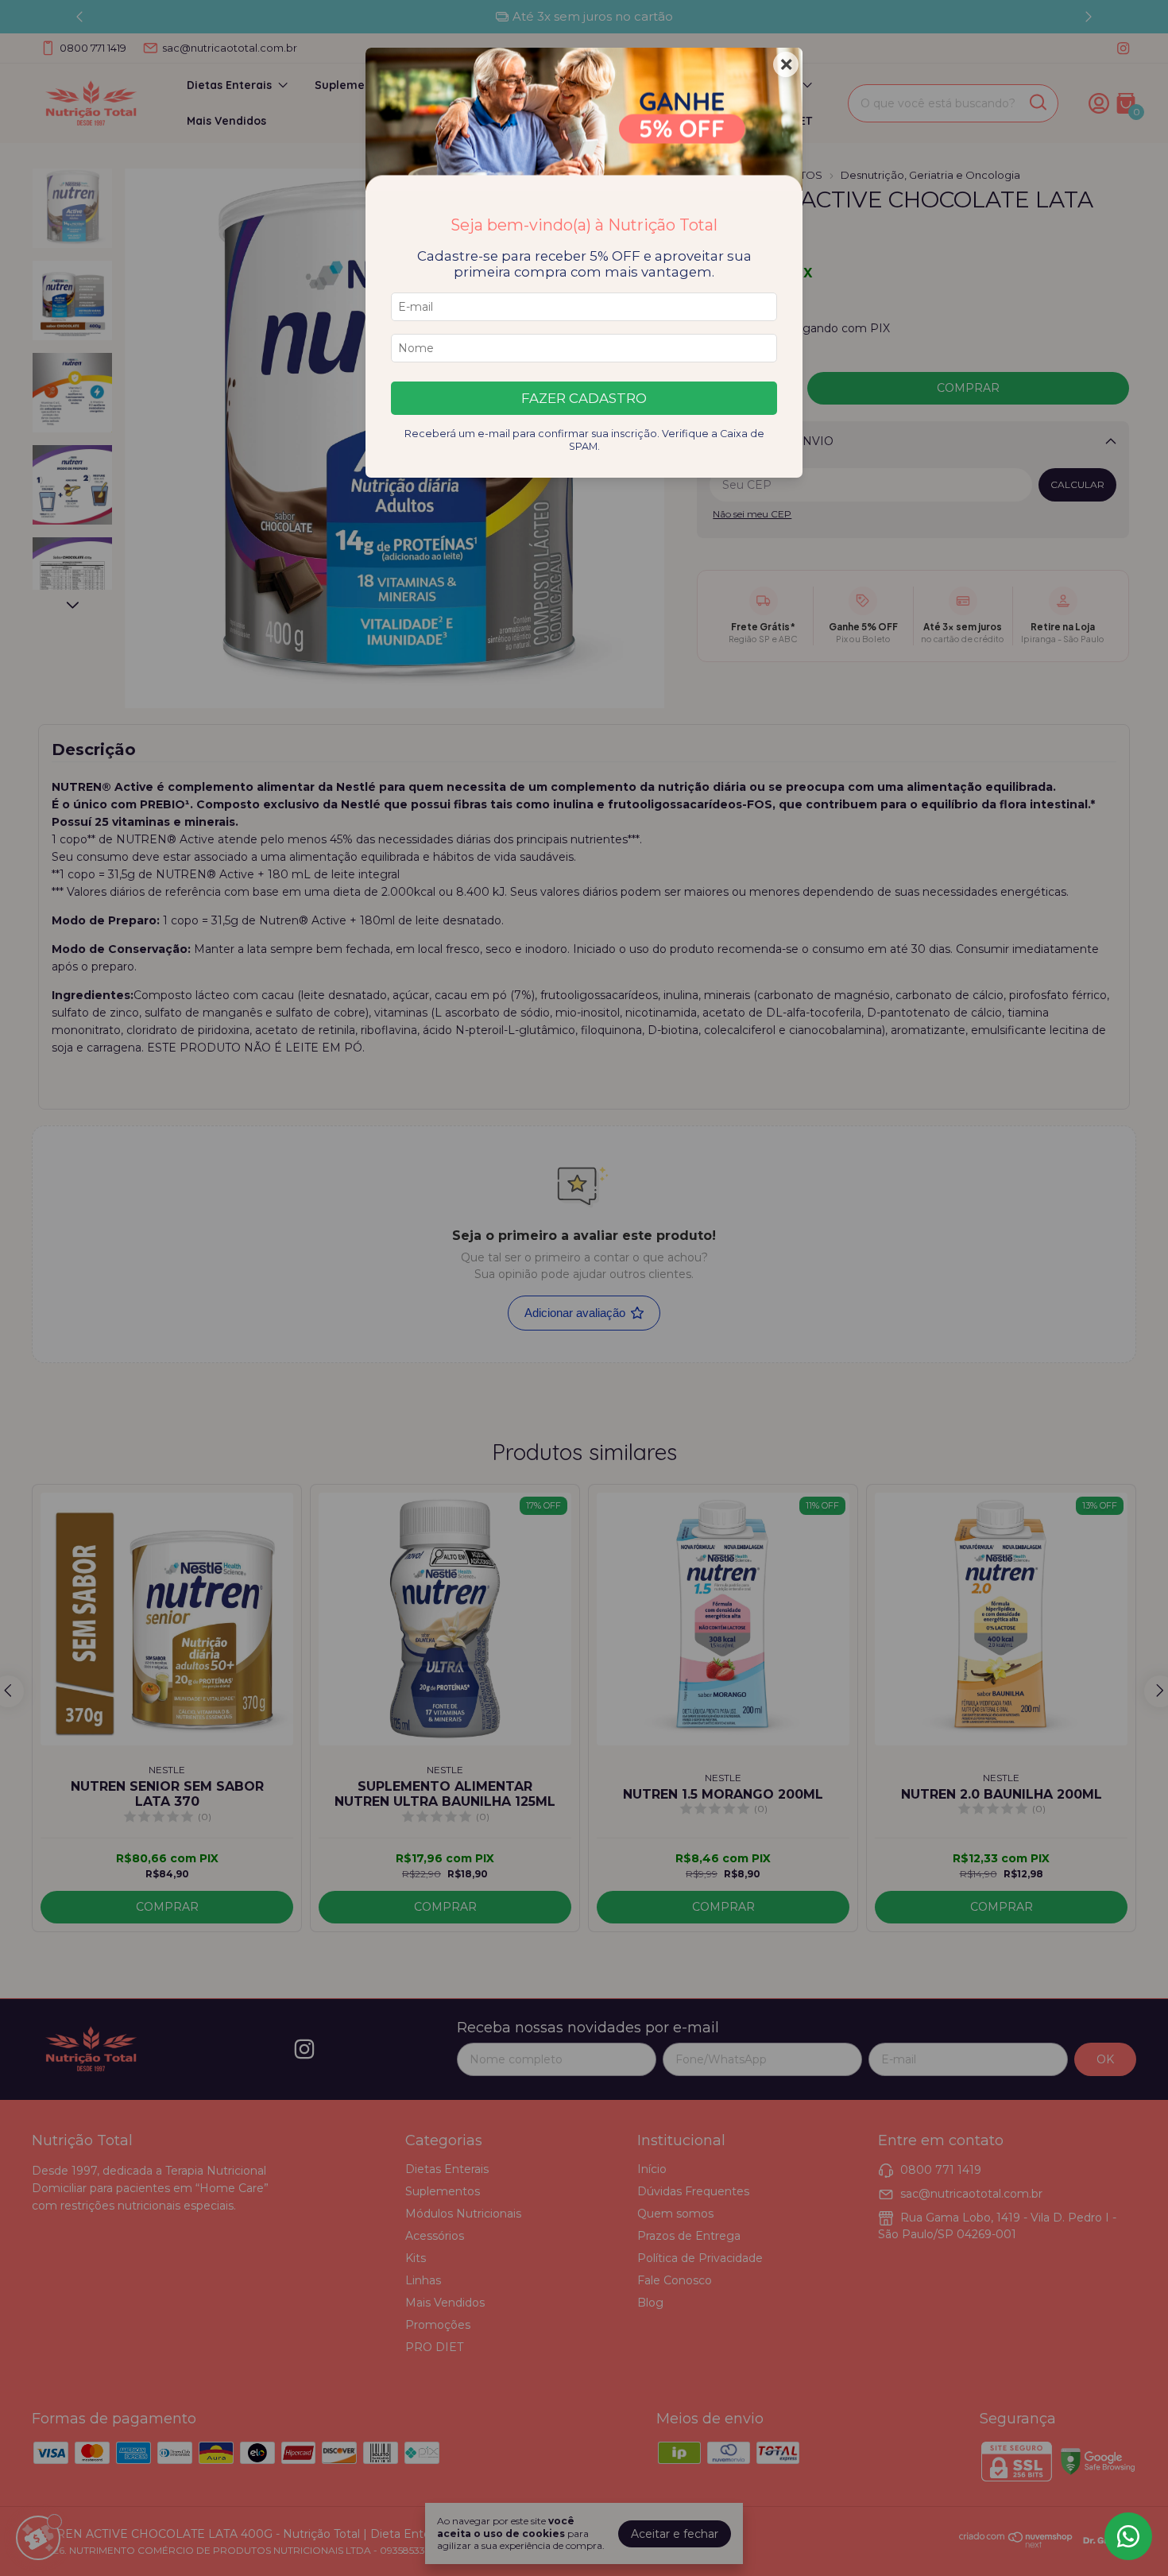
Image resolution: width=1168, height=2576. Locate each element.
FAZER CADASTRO (584, 398)
